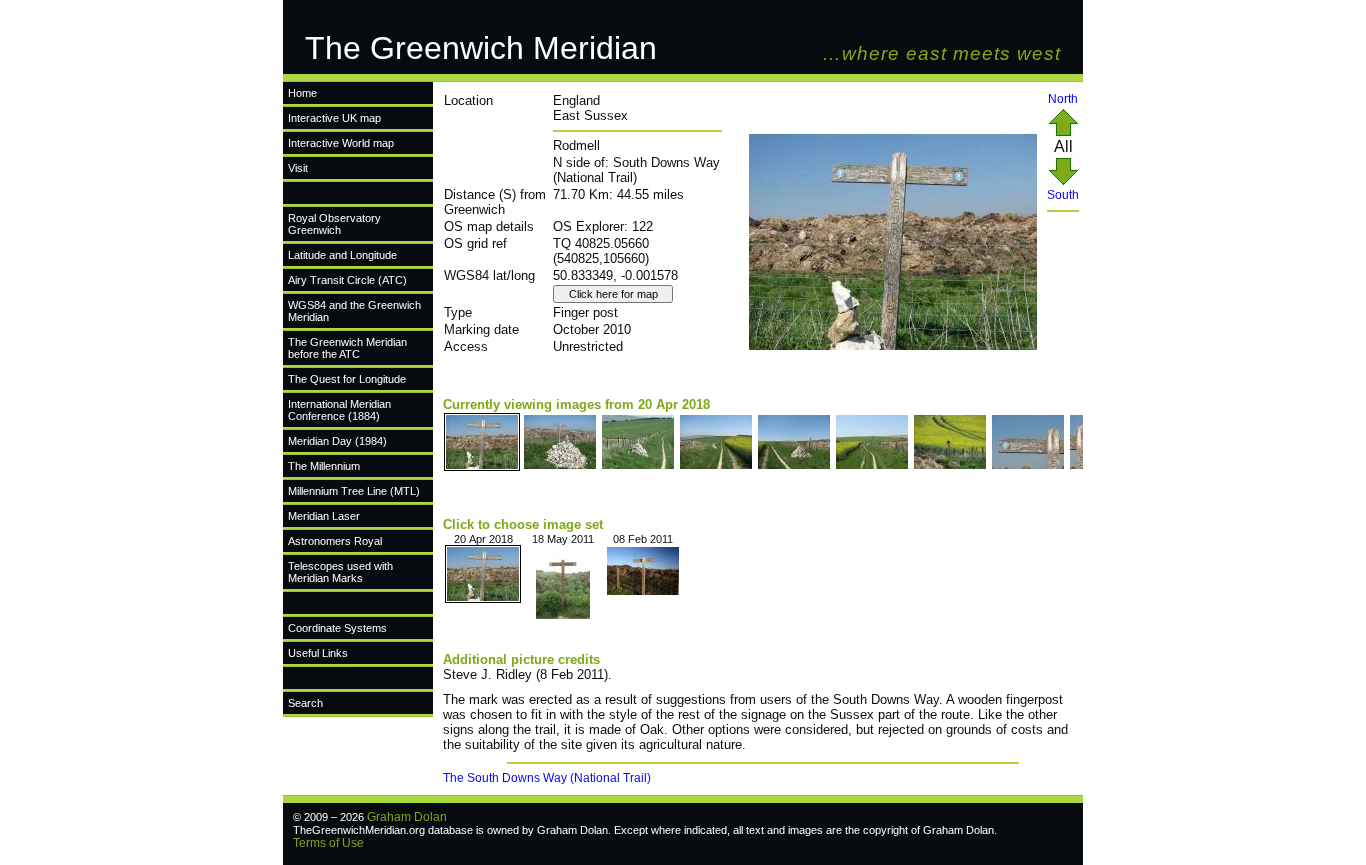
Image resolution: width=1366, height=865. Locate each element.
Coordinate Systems (337, 628)
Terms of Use (328, 843)
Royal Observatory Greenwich (334, 224)
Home (302, 93)
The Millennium (324, 466)
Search (305, 703)
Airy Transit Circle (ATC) (347, 280)
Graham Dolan (407, 817)
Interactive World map (341, 143)
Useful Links (318, 653)
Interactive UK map (334, 118)
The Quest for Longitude (347, 379)
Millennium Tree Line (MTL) (354, 491)
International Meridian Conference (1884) (339, 410)
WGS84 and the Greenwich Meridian (354, 311)
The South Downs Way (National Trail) (547, 778)
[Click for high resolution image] (893, 346)
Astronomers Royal (335, 541)
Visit (298, 168)
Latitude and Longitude (342, 255)
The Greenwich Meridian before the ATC (347, 348)
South (1063, 195)
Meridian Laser (324, 516)
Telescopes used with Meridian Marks (340, 572)
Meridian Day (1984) (337, 441)
